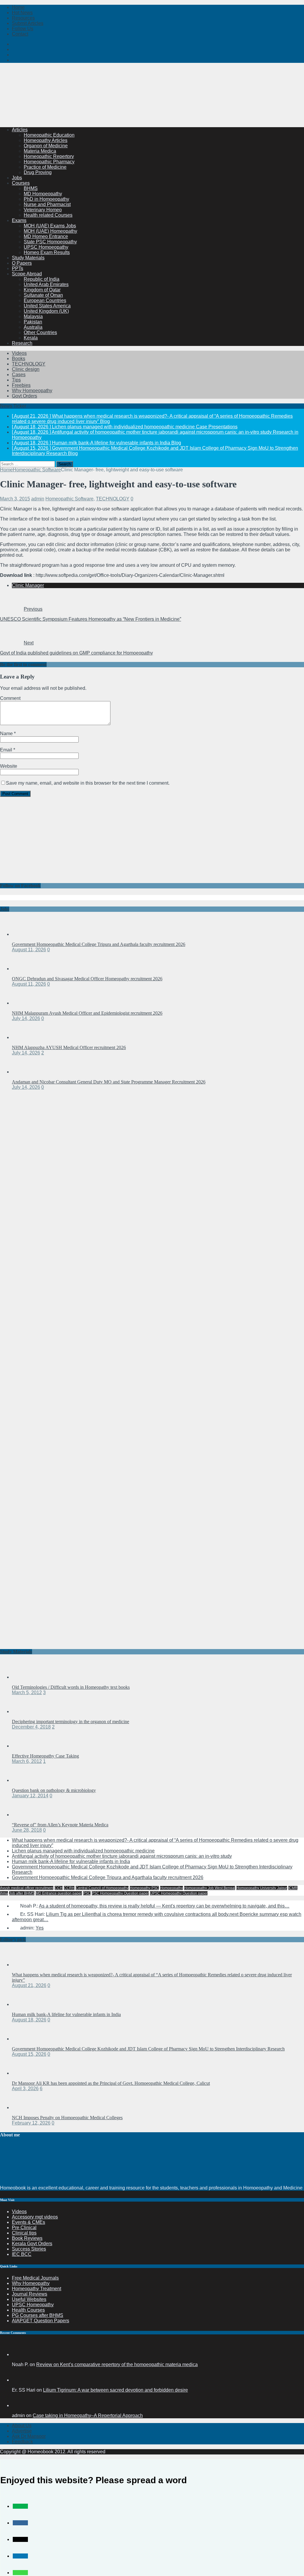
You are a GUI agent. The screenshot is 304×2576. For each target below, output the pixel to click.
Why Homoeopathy (32, 391)
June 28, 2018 (27, 1830)
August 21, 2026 (29, 1985)
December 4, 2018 (31, 1727)
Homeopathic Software (69, 499)
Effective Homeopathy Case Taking (45, 1756)
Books (19, 359)
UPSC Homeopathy (33, 2305)
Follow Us (23, 29)
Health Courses (28, 2310)
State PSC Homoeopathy (50, 242)
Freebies (21, 385)
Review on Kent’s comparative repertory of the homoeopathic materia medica (117, 2364)
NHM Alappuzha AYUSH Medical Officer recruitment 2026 (69, 1047)
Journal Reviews (30, 2294)
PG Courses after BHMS (38, 2315)
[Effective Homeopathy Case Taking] (24, 1746)
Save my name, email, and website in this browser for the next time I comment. (88, 783)
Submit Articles (28, 23)
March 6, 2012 (27, 1761)
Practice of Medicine (45, 167)
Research (22, 343)
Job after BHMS (22, 1893)
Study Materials (28, 258)
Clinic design (26, 369)
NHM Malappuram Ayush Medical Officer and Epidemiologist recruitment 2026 (87, 1013)
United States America (47, 306)
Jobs (17, 178)
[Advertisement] (108, 108)
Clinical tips (24, 2233)
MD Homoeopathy (43, 194)
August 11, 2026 (29, 950)
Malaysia (33, 316)
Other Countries (40, 332)
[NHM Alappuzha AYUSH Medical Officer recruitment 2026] (24, 1037)
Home (18, 7)
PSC (87, 1893)
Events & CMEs (28, 2222)
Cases (19, 375)
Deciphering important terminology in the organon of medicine (71, 1722)
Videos (19, 353)
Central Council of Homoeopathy (102, 1888)
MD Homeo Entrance (46, 236)
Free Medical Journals (35, 2278)
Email (7, 750)
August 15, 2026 (29, 2054)
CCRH (69, 1888)
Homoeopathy (171, 1888)
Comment (10, 698)
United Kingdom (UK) (46, 311)
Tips (16, 380)
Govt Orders (24, 396)
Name (7, 734)
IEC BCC (22, 2254)
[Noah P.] (19, 2354)
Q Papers (22, 263)
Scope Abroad (27, 274)
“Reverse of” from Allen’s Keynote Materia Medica (60, 1825)
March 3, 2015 (15, 499)
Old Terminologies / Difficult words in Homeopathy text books (71, 1687)
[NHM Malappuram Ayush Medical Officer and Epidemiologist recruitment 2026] (24, 1003)
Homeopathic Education (49, 135)
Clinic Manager (28, 585)
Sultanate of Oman (43, 295)
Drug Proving (38, 172)
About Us (22, 2426)
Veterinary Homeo (43, 210)
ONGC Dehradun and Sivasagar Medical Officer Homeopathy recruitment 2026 (87, 979)
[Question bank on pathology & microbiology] (24, 1780)
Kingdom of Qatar (42, 290)
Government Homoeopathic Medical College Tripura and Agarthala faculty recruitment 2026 (99, 944)
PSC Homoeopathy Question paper (120, 1893)
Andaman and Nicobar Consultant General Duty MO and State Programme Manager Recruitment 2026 (109, 1082)
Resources (23, 18)
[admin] (19, 2405)
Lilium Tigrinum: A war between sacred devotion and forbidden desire (115, 2390)
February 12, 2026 (31, 2123)
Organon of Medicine (46, 146)
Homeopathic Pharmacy (49, 162)
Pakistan (33, 322)
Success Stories (29, 2249)
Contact (20, 34)
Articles (20, 130)
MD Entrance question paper (59, 1893)
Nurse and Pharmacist (47, 204)
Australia (33, 327)
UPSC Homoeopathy (46, 247)
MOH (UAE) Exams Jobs (50, 226)
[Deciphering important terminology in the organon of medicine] (24, 1711)
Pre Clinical (24, 2228)
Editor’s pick (13, 1939)
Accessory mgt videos (35, 2217)
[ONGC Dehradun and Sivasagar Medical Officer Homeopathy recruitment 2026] (24, 969)
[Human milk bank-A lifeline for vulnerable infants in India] (24, 2004)
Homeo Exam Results (47, 252)
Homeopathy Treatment (37, 2289)
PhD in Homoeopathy (46, 199)
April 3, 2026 (25, 2089)
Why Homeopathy (31, 2283)
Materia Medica (40, 151)
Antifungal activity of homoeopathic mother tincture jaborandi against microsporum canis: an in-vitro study (122, 1856)
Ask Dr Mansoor (29, 2436)
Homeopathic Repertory (49, 156)
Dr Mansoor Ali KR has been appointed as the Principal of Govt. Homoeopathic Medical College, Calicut (111, 2083)
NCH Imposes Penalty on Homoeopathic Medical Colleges (67, 2118)
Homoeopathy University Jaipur (262, 1888)
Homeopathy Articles (46, 140)
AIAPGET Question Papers (41, 2321)
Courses (21, 183)
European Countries (45, 300)
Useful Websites (29, 2299)
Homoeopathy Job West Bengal (210, 1888)
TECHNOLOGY (29, 364)
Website (9, 766)
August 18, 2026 (29, 2020)
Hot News (22, 13)
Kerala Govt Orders (32, 2244)
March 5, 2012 (27, 1692)
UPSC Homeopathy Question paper (179, 1893)
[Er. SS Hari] (19, 2380)
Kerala (31, 338)
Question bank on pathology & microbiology (54, 1790)
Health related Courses (48, 215)
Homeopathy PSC (144, 1888)
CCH (59, 1888)
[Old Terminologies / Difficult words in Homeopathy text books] (24, 1677)
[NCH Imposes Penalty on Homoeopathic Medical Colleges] (24, 2107)
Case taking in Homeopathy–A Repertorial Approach (88, 2415)
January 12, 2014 (30, 1796)
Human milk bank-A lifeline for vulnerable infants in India (71, 1861)
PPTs (18, 268)
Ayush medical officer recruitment (27, 1888)
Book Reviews (27, 2238)
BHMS (31, 188)
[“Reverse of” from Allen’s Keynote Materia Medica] (24, 1815)
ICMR (293, 1888)
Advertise (22, 2431)
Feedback (22, 2442)
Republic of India (42, 279)
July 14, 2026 (26, 1018)
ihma (4, 1893)
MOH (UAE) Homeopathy (50, 231)
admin (38, 499)
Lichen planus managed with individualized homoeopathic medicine (83, 1851)
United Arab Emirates (46, 284)
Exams (19, 220)
